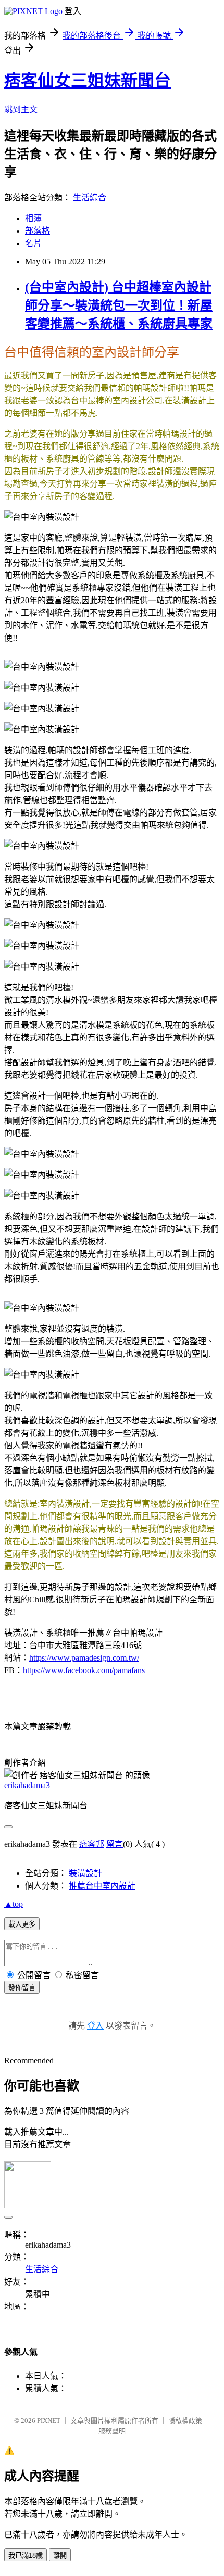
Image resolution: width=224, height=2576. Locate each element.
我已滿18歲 (26, 2555)
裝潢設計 (85, 1873)
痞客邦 (92, 1844)
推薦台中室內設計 (102, 1886)
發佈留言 (22, 1988)
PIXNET (49, 2421)
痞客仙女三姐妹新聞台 (88, 81)
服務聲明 (112, 2431)
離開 (60, 2555)
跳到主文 (21, 110)
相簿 (33, 218)
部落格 (38, 231)
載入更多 (22, 1924)
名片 (33, 243)
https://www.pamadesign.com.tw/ (84, 1658)
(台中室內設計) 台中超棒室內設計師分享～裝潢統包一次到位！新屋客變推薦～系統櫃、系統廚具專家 (119, 305)
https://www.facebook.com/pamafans (84, 1670)
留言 (115, 1844)
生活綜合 (90, 197)
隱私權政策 (185, 2421)
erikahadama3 (27, 1785)
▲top (14, 1904)
